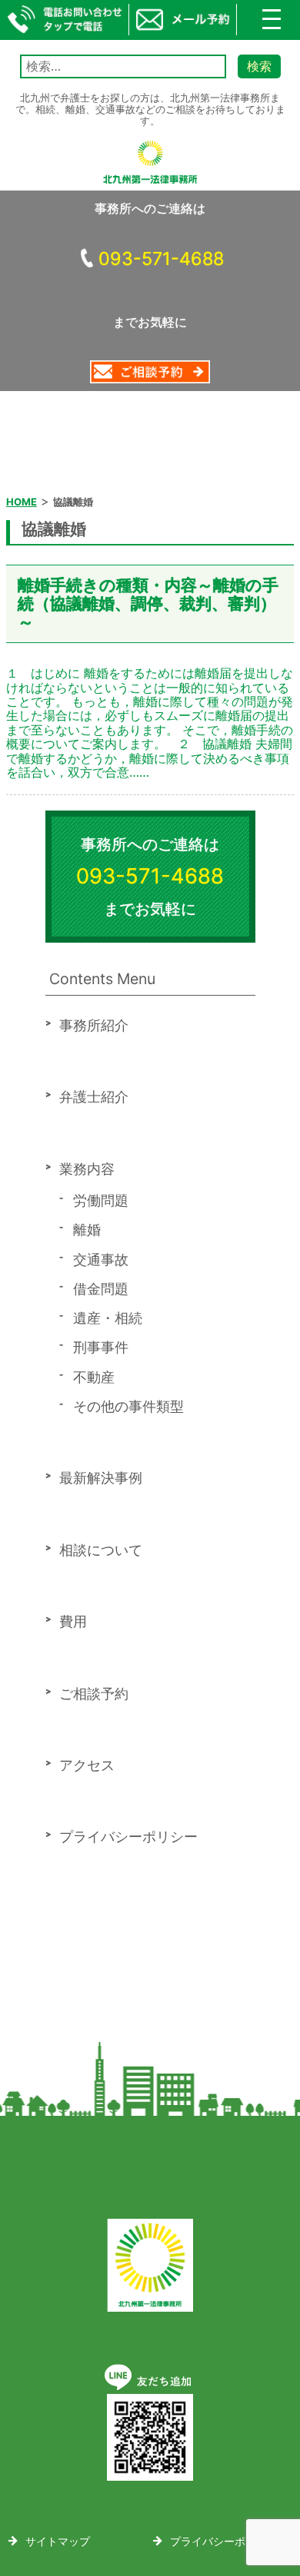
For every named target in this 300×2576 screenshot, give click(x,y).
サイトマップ (58, 2541)
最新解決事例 (101, 1478)
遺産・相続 (108, 1318)
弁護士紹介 (94, 1097)
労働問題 (101, 1200)
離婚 (87, 1230)
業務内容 (87, 1169)
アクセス (87, 1765)
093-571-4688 (161, 259)
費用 (73, 1621)
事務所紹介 (94, 1025)
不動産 (94, 1377)
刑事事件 (101, 1347)
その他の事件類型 (128, 1406)
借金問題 (101, 1289)
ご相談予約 (94, 1694)
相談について (101, 1550)
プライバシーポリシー (128, 1837)
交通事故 (101, 1260)
